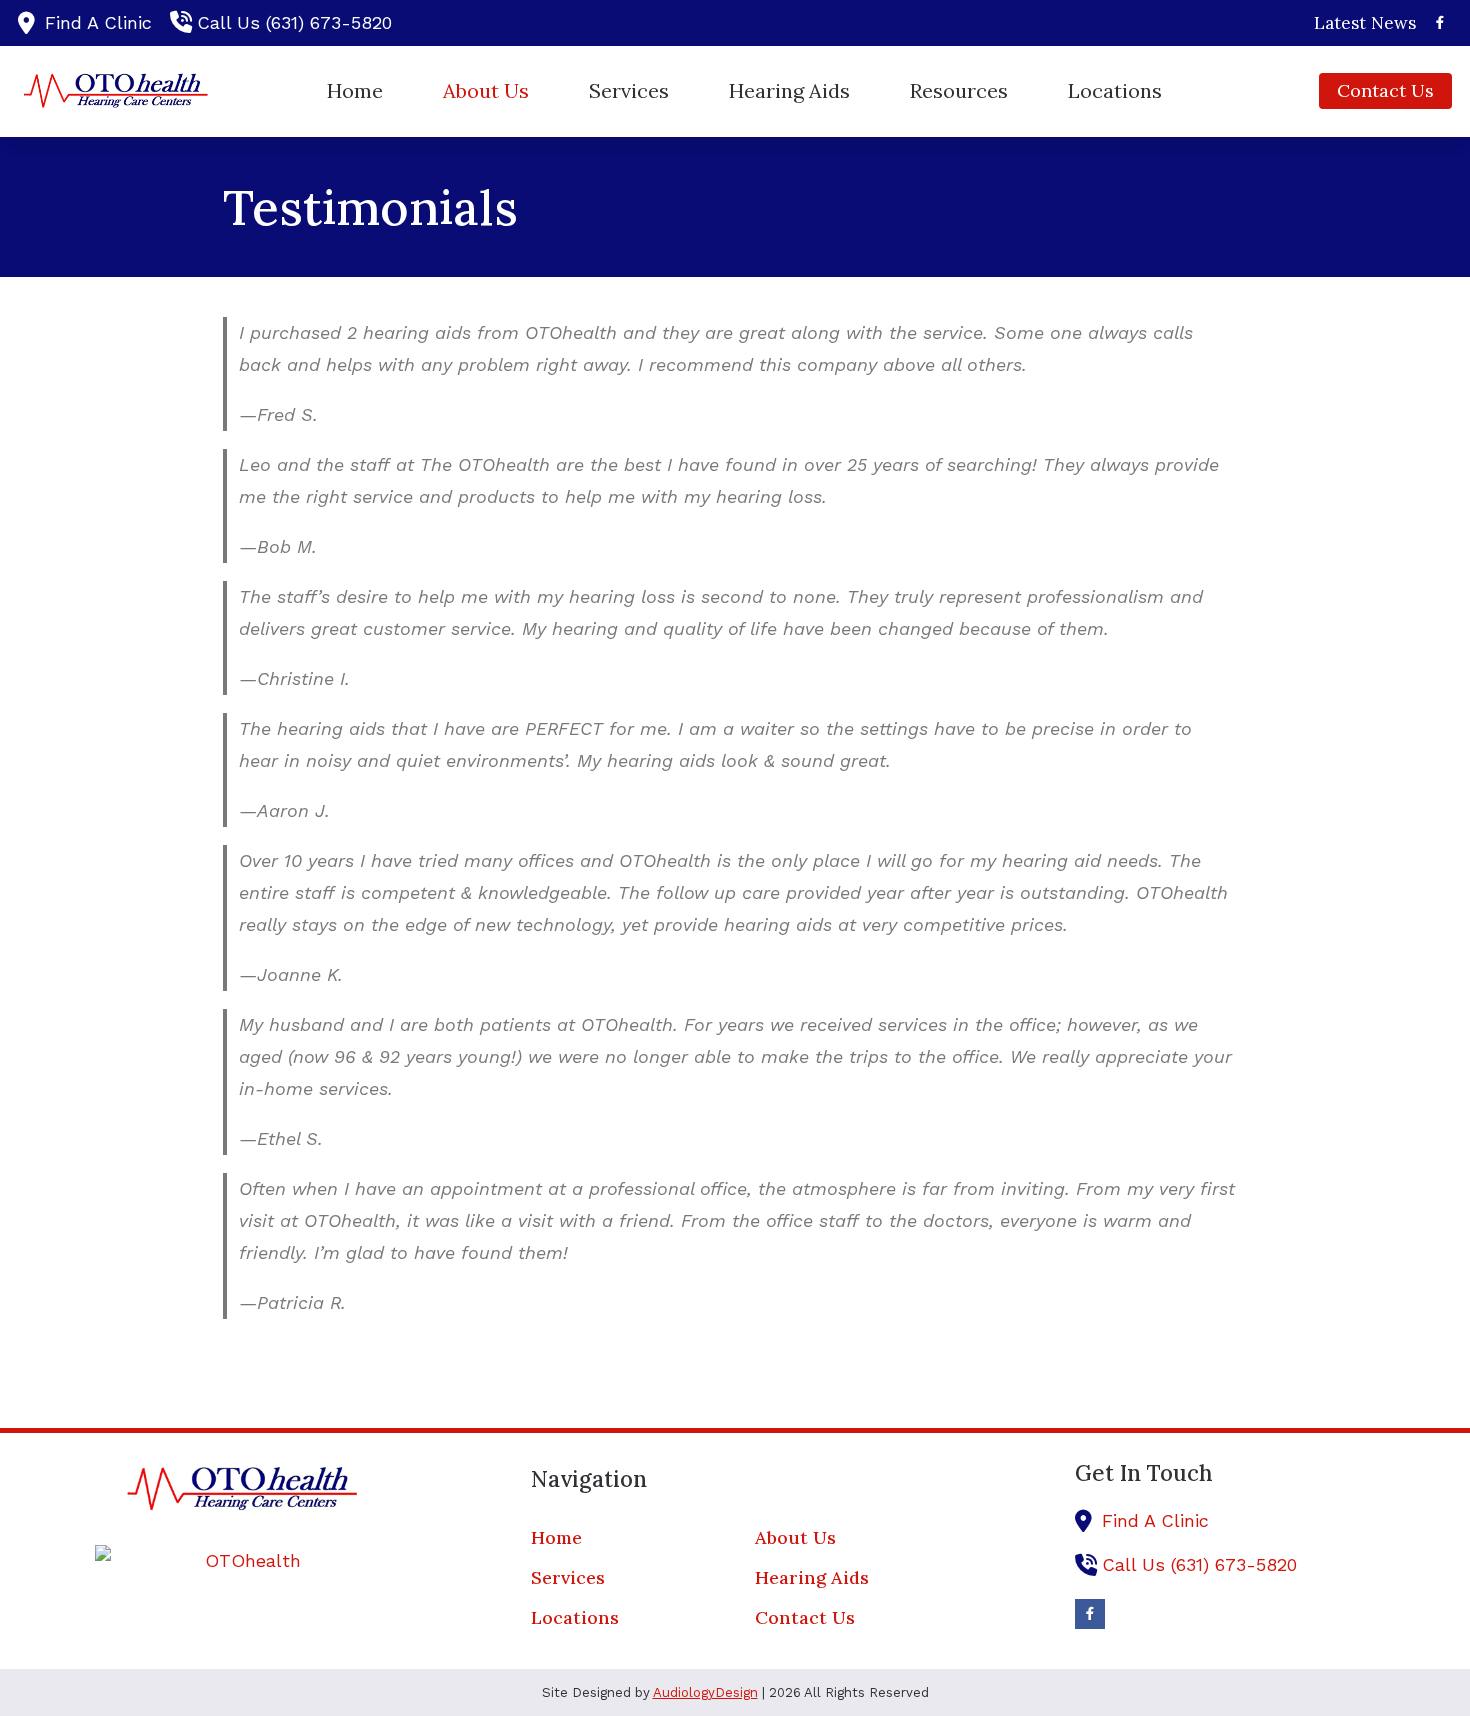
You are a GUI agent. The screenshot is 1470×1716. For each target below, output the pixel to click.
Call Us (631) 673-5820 (294, 22)
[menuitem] (1359, 23)
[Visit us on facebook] (1440, 22)
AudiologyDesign (705, 1692)
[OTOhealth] (245, 1561)
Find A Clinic (98, 22)
